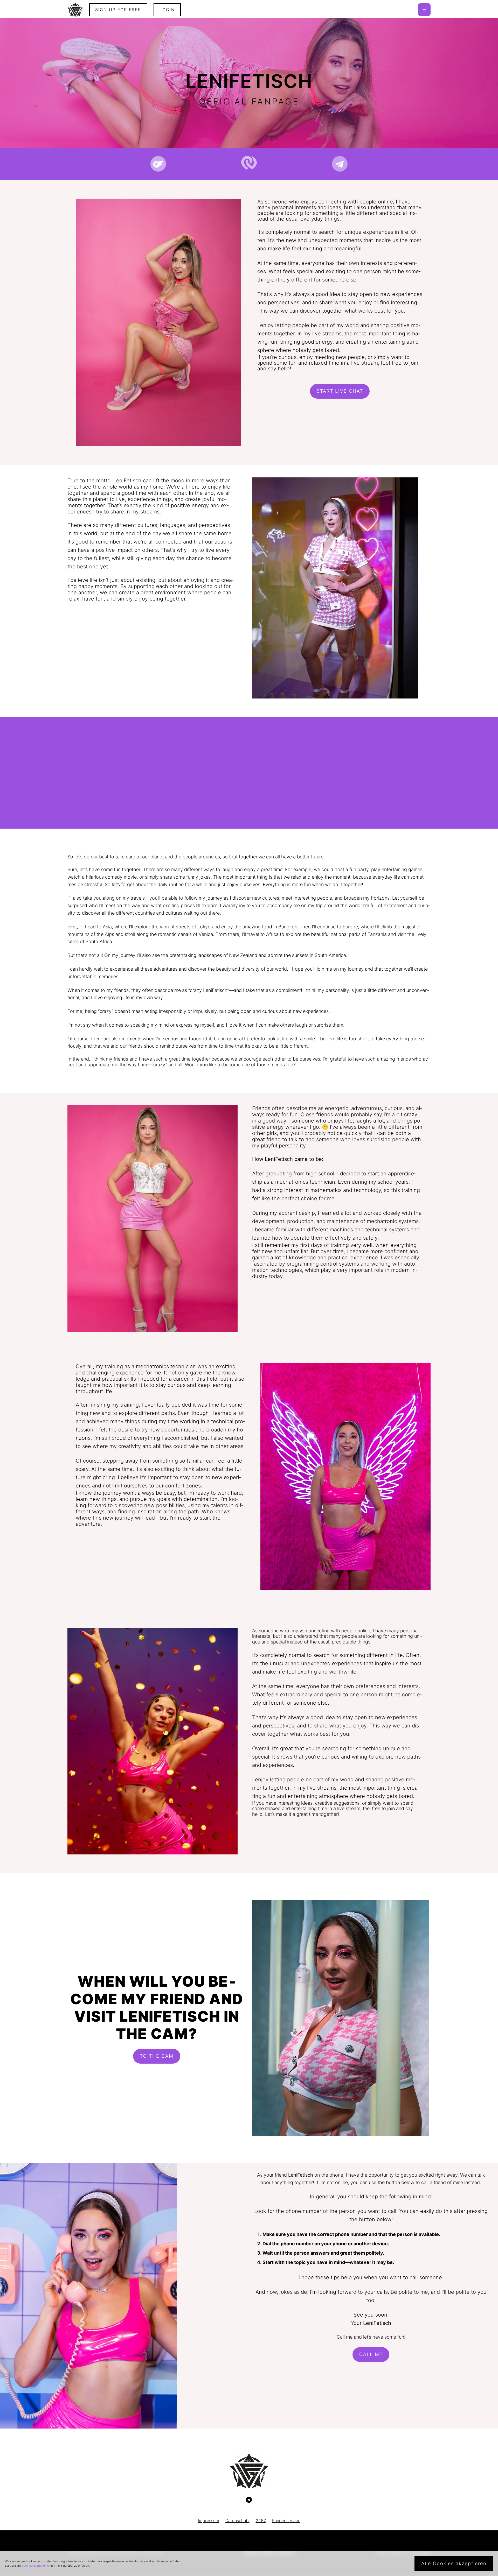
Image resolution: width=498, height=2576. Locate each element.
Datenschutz (237, 2521)
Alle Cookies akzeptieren (454, 2563)
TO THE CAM (157, 2056)
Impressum (209, 2521)
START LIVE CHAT (340, 391)
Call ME (371, 2354)
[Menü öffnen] (424, 10)
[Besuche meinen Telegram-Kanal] (249, 2500)
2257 (261, 2521)
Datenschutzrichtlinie (36, 2566)
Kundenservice (286, 2521)
